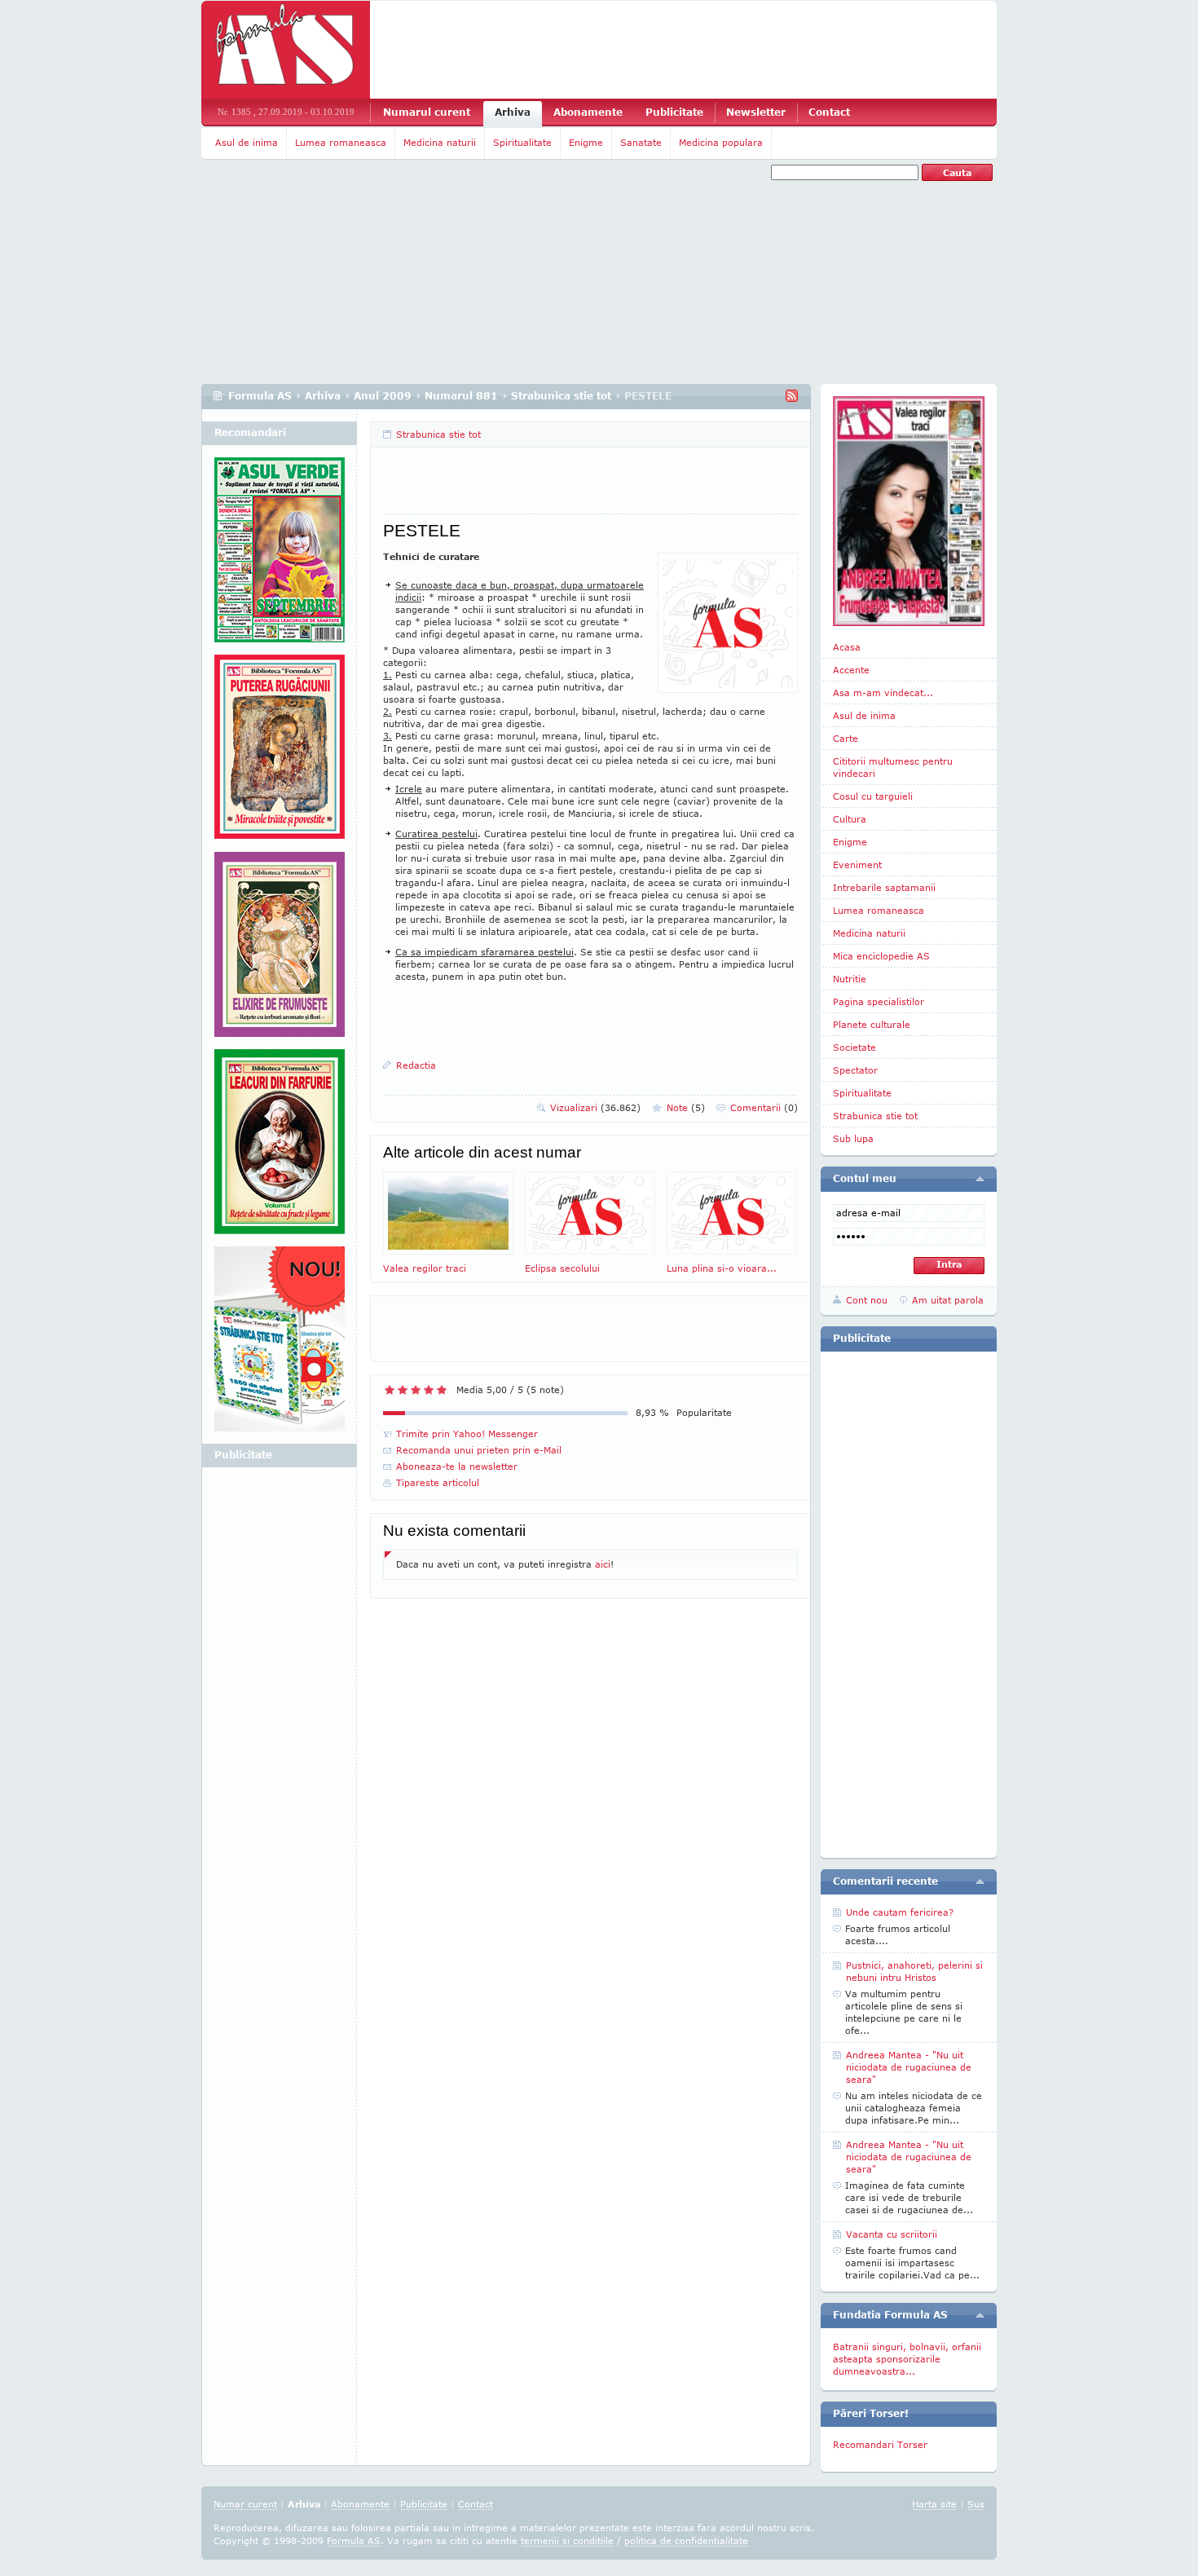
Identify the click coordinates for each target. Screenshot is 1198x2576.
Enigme (586, 142)
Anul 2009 (383, 396)
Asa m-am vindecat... (883, 693)
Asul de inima (247, 142)
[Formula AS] (286, 50)
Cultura (850, 819)
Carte (846, 738)
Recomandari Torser (880, 2444)
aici (603, 1564)
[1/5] (390, 1390)
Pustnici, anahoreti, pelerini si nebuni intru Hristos (914, 1971)
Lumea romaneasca (341, 142)
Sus (976, 2504)
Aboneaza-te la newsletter (457, 1466)
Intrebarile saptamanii (884, 887)
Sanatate (641, 142)
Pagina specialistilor (879, 1001)
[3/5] (416, 1390)
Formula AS (260, 396)
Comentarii (764, 1107)
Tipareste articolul (438, 1482)
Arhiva (513, 112)
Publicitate (674, 112)
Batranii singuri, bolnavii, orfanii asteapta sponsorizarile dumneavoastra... (907, 2359)
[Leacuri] (280, 753)
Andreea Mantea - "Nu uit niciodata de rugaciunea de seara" (909, 2067)
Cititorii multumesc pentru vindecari (893, 767)
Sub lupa (853, 1138)
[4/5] (429, 1390)
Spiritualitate (522, 142)
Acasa (847, 647)
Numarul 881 (461, 396)
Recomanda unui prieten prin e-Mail (479, 1450)
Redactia (416, 1065)
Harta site (934, 2504)
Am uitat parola (948, 1300)
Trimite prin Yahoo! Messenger (467, 1434)
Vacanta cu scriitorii (892, 2234)
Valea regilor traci (425, 1268)
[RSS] (792, 396)
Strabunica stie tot (561, 396)
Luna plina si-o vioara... (722, 1268)
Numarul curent (427, 112)
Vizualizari (595, 1107)
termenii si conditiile (567, 2541)
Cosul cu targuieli (873, 796)
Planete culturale (872, 1024)
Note (686, 1107)
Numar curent (245, 2504)
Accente (851, 670)
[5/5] (442, 1390)
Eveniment (857, 865)
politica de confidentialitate (686, 2541)
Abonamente (588, 112)
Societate (854, 1047)
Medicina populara (721, 142)
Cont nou (867, 1300)
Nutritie (850, 979)
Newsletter (756, 112)
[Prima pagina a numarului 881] (909, 511)
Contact (829, 112)
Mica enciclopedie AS (881, 956)
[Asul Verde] (280, 556)
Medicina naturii (440, 142)
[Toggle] (980, 1179)
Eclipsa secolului (562, 1268)
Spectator (855, 1070)
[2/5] (403, 1390)
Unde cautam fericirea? (900, 1912)
